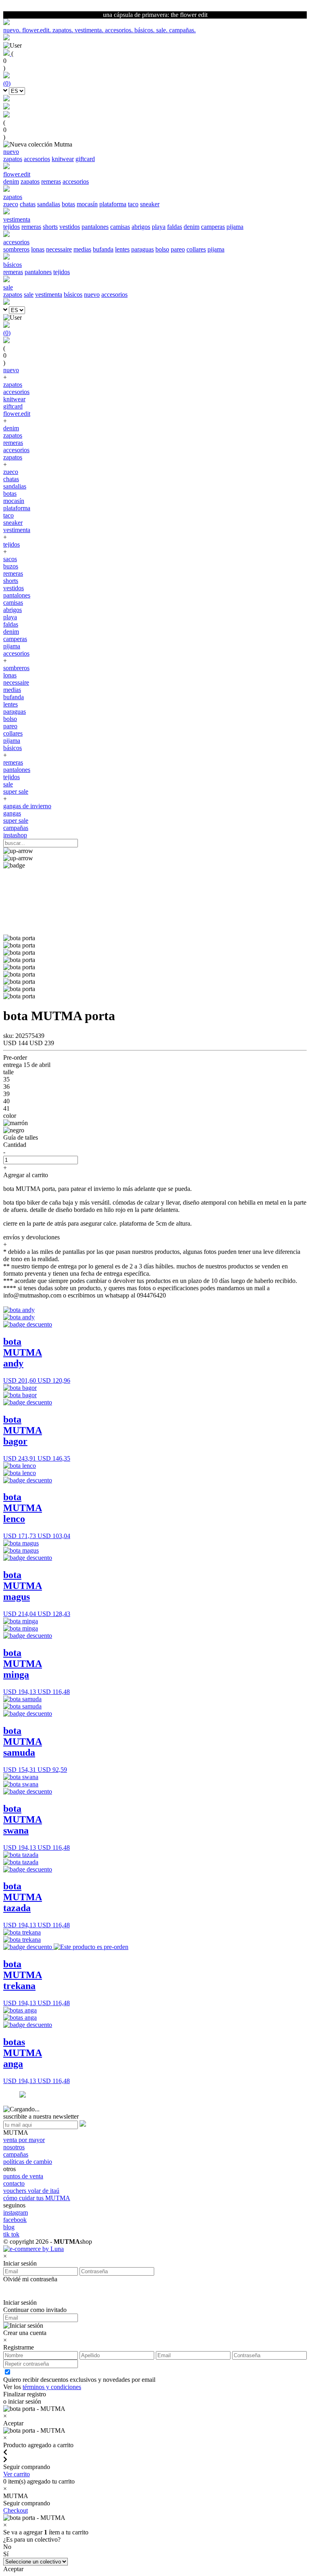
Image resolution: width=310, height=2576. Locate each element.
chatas (28, 204)
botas (68, 204)
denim (11, 181)
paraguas (142, 249)
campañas (16, 828)
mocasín (87, 204)
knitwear (63, 159)
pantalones (95, 227)
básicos (73, 294)
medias (82, 249)
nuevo (92, 294)
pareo (178, 249)
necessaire (59, 249)
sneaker (150, 204)
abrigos (141, 227)
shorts (50, 227)
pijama (235, 227)
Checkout (16, 2510)
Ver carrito (17, 2474)
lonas (38, 249)
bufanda (103, 249)
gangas (12, 813)
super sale (16, 791)
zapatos (13, 159)
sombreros (16, 249)
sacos (10, 559)
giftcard (85, 159)
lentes (122, 249)
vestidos (70, 227)
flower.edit (17, 414)
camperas (213, 227)
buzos (11, 566)
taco (133, 204)
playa (159, 227)
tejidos (12, 227)
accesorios (37, 159)
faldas (175, 227)
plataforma (113, 204)
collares (196, 249)
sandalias (49, 204)
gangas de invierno (27, 806)
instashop (15, 835)
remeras (51, 181)
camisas (120, 227)
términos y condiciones (52, 2387)
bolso (162, 249)
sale (29, 294)
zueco (11, 204)
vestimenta (49, 294)
